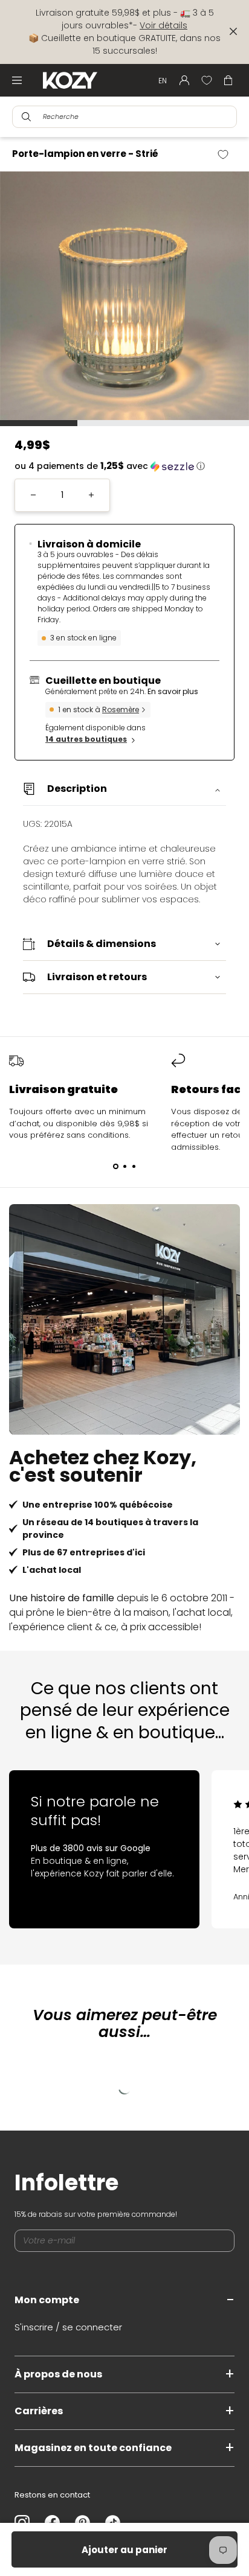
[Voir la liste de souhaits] (207, 80)
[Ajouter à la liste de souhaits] (228, 155)
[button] (124, 466)
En (163, 81)
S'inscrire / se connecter (68, 2327)
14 (86, 739)
